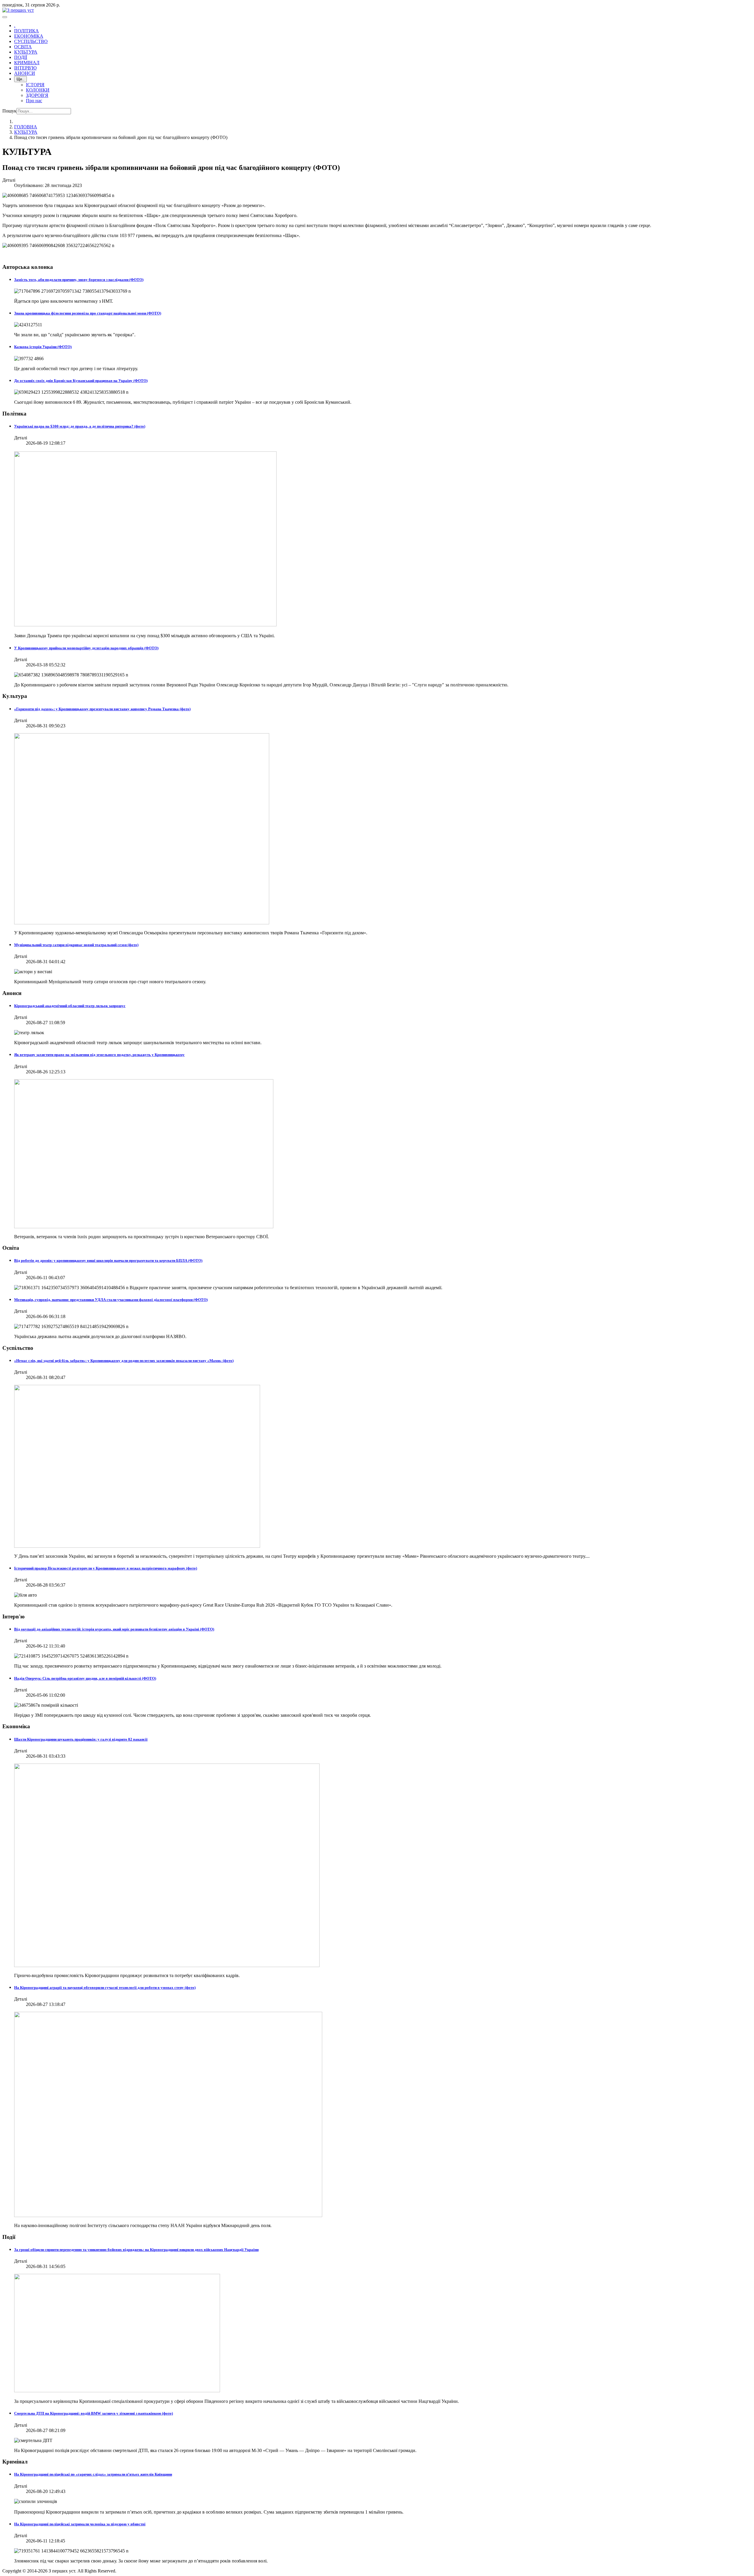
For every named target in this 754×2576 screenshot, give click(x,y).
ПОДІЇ (21, 57)
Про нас (34, 101)
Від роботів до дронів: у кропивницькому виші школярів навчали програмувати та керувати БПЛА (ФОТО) (108, 1260)
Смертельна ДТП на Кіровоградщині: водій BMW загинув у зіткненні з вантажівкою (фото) (94, 2413)
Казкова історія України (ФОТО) (43, 347)
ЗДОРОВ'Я (37, 95)
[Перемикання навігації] (5, 17)
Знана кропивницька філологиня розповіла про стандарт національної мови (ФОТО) (88, 313)
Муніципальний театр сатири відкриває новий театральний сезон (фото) (76, 945)
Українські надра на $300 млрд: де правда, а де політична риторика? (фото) (80, 426)
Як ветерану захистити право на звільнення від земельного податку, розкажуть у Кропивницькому (99, 1055)
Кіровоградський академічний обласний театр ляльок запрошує (70, 1006)
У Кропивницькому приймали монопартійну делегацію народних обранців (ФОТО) (86, 648)
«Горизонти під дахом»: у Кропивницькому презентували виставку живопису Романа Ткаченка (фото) (102, 709)
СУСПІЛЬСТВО (31, 41)
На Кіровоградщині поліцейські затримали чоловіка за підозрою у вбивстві (80, 2524)
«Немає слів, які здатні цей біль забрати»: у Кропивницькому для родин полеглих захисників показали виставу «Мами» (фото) (124, 1361)
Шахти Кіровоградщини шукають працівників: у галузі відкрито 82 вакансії (81, 1739)
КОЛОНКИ (38, 90)
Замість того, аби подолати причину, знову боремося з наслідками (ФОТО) (79, 280)
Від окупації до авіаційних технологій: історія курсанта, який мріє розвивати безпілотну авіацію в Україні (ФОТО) (114, 1629)
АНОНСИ (25, 73)
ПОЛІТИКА (27, 31)
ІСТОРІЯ (35, 85)
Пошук (9, 111)
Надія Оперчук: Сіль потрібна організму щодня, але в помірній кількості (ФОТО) (85, 1678)
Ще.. (20, 79)
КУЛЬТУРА (26, 52)
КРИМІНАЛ (27, 63)
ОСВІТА (23, 47)
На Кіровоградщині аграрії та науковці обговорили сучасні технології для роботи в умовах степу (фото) (105, 1988)
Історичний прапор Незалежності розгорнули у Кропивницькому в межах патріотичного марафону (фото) (106, 1568)
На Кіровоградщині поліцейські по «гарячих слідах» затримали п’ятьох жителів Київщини (93, 2474)
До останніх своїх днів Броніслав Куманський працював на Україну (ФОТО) (81, 381)
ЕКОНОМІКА (29, 36)
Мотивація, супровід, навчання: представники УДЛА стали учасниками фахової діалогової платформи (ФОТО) (111, 1300)
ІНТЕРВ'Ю (25, 68)
